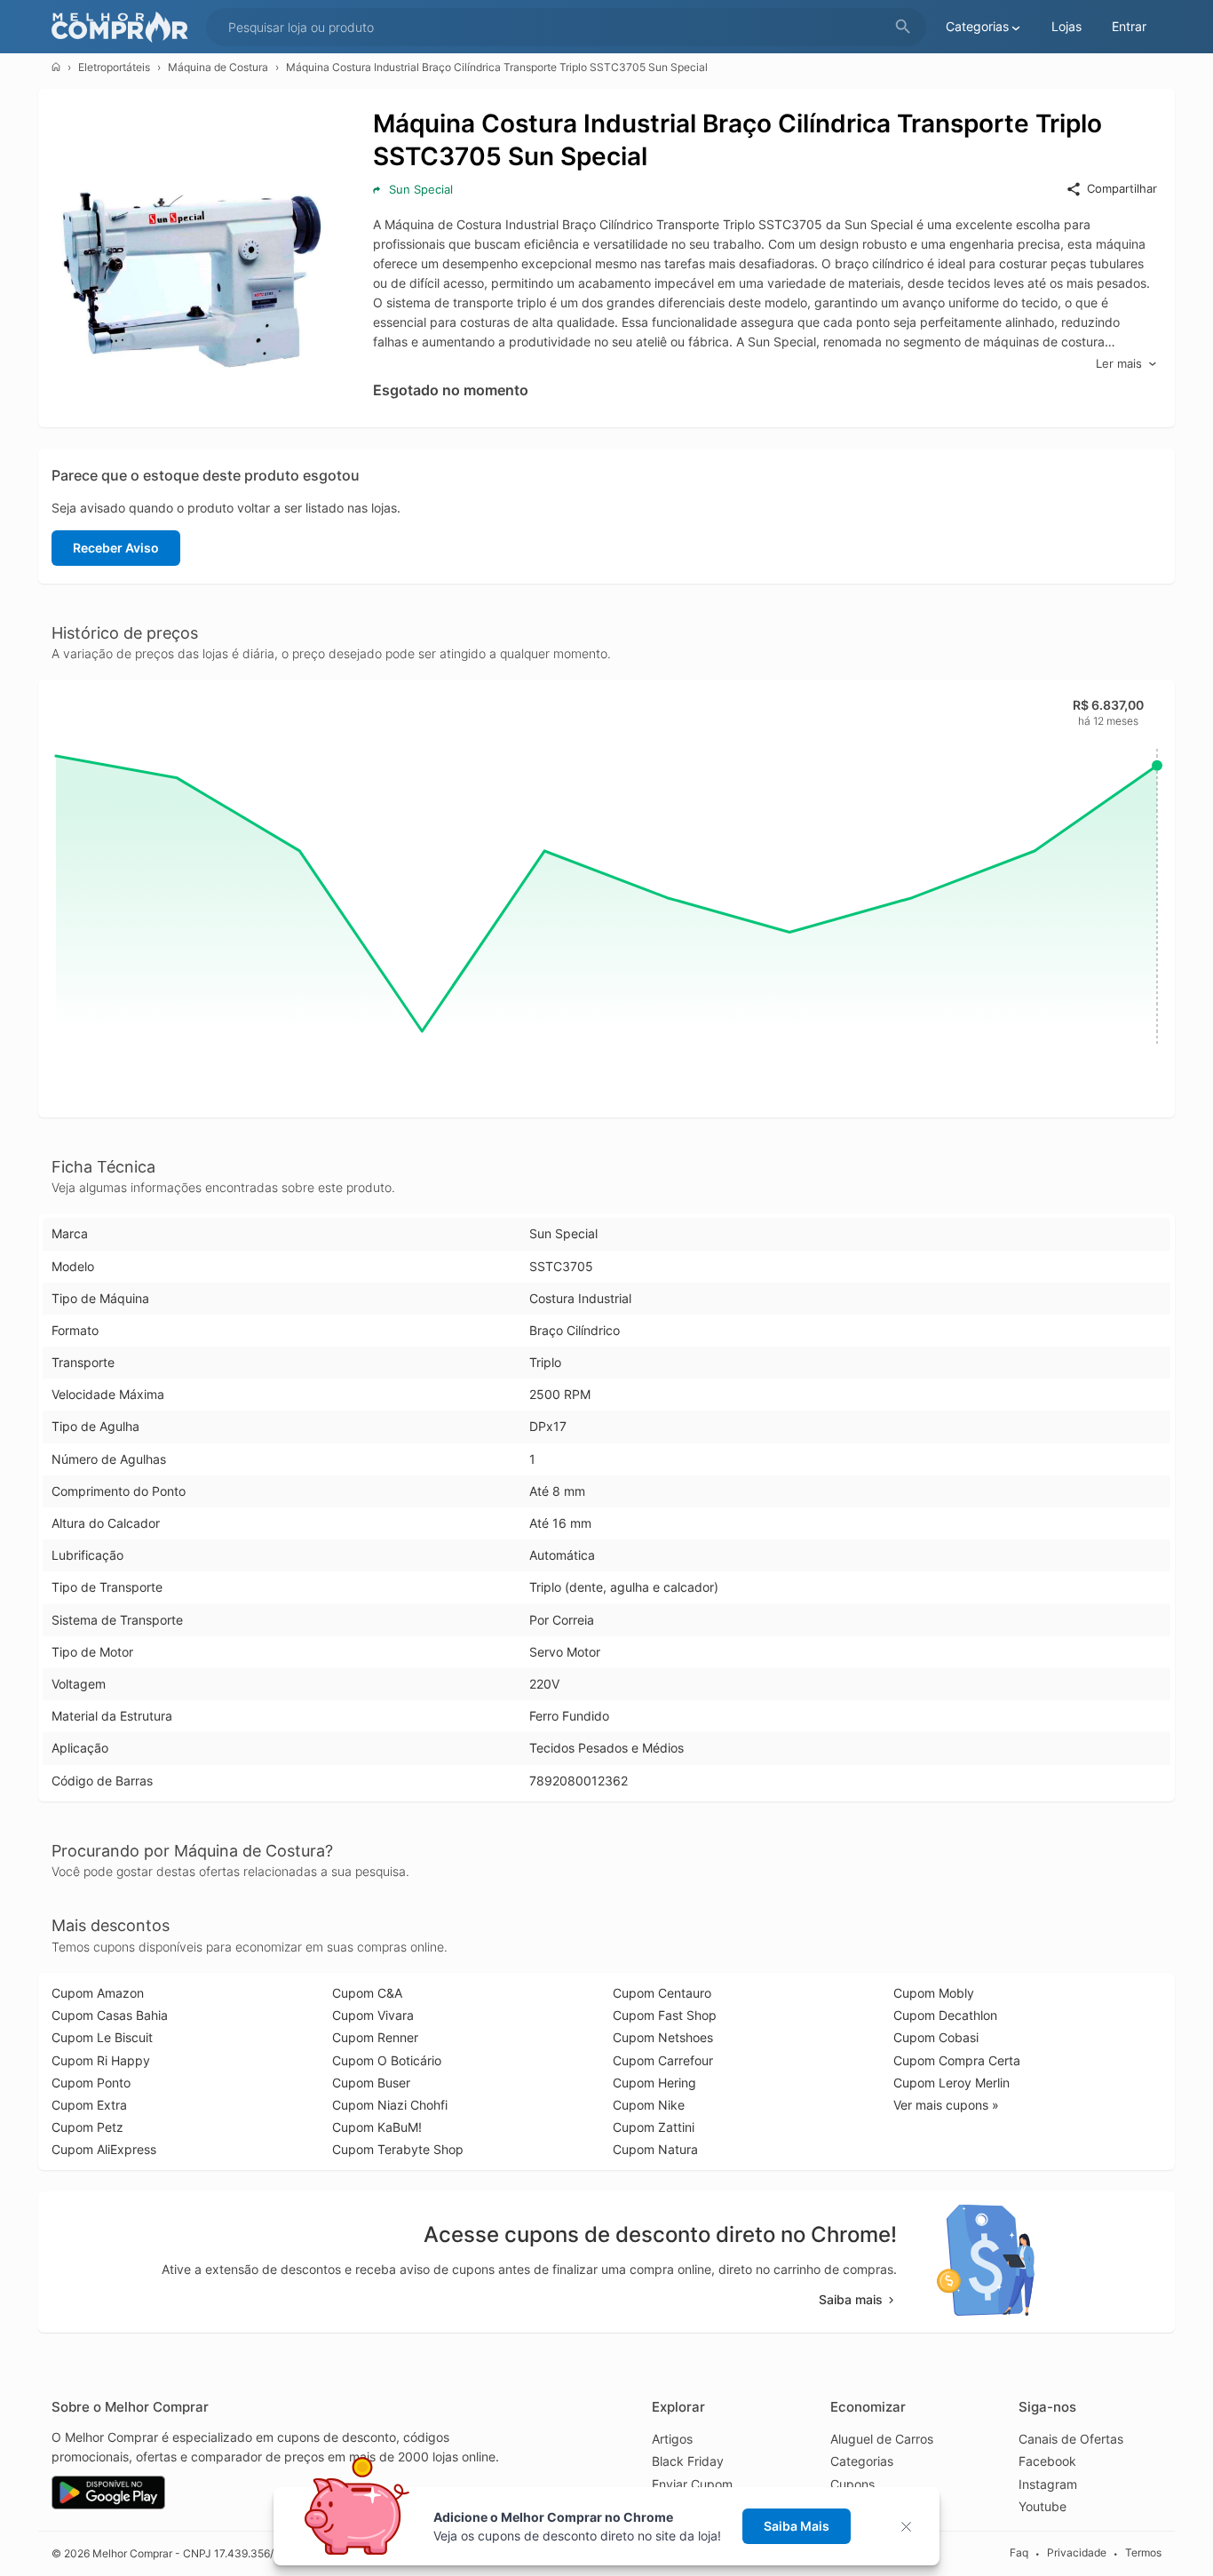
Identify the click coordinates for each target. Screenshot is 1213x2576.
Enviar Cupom (692, 2484)
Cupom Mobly (934, 1993)
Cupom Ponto (91, 2083)
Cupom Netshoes (663, 2037)
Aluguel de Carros (882, 2439)
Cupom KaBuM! (377, 2127)
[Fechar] (912, 2527)
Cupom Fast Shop (665, 2015)
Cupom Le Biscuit (102, 2037)
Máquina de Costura (218, 67)
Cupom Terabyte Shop (398, 2149)
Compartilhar (1122, 188)
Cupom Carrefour (663, 2060)
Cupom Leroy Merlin (951, 2083)
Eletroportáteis (114, 67)
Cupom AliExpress (104, 2149)
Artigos (672, 2439)
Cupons (852, 2484)
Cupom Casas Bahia (110, 2015)
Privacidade (1077, 2552)
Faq (1019, 2552)
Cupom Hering (654, 2083)
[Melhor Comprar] (124, 27)
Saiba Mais (797, 2526)
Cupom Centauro (662, 1993)
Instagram (1048, 2484)
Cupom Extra (89, 2105)
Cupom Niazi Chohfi (390, 2105)
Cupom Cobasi (936, 2037)
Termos (1143, 2552)
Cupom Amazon (98, 1993)
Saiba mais (851, 2299)
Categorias (862, 2461)
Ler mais (1119, 363)
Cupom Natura (655, 2149)
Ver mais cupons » (946, 2105)
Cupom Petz (87, 2127)
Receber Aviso (116, 548)
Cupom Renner (375, 2037)
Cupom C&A (367, 1993)
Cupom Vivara (373, 2015)
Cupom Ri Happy (101, 2060)
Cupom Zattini (654, 2127)
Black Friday (688, 2461)
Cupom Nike (649, 2105)
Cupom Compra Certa (957, 2060)
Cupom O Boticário (387, 2060)
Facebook (1047, 2461)
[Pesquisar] (903, 27)
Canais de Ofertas (1071, 2439)
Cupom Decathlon (945, 2015)
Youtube (1043, 2506)
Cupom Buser (371, 2083)
